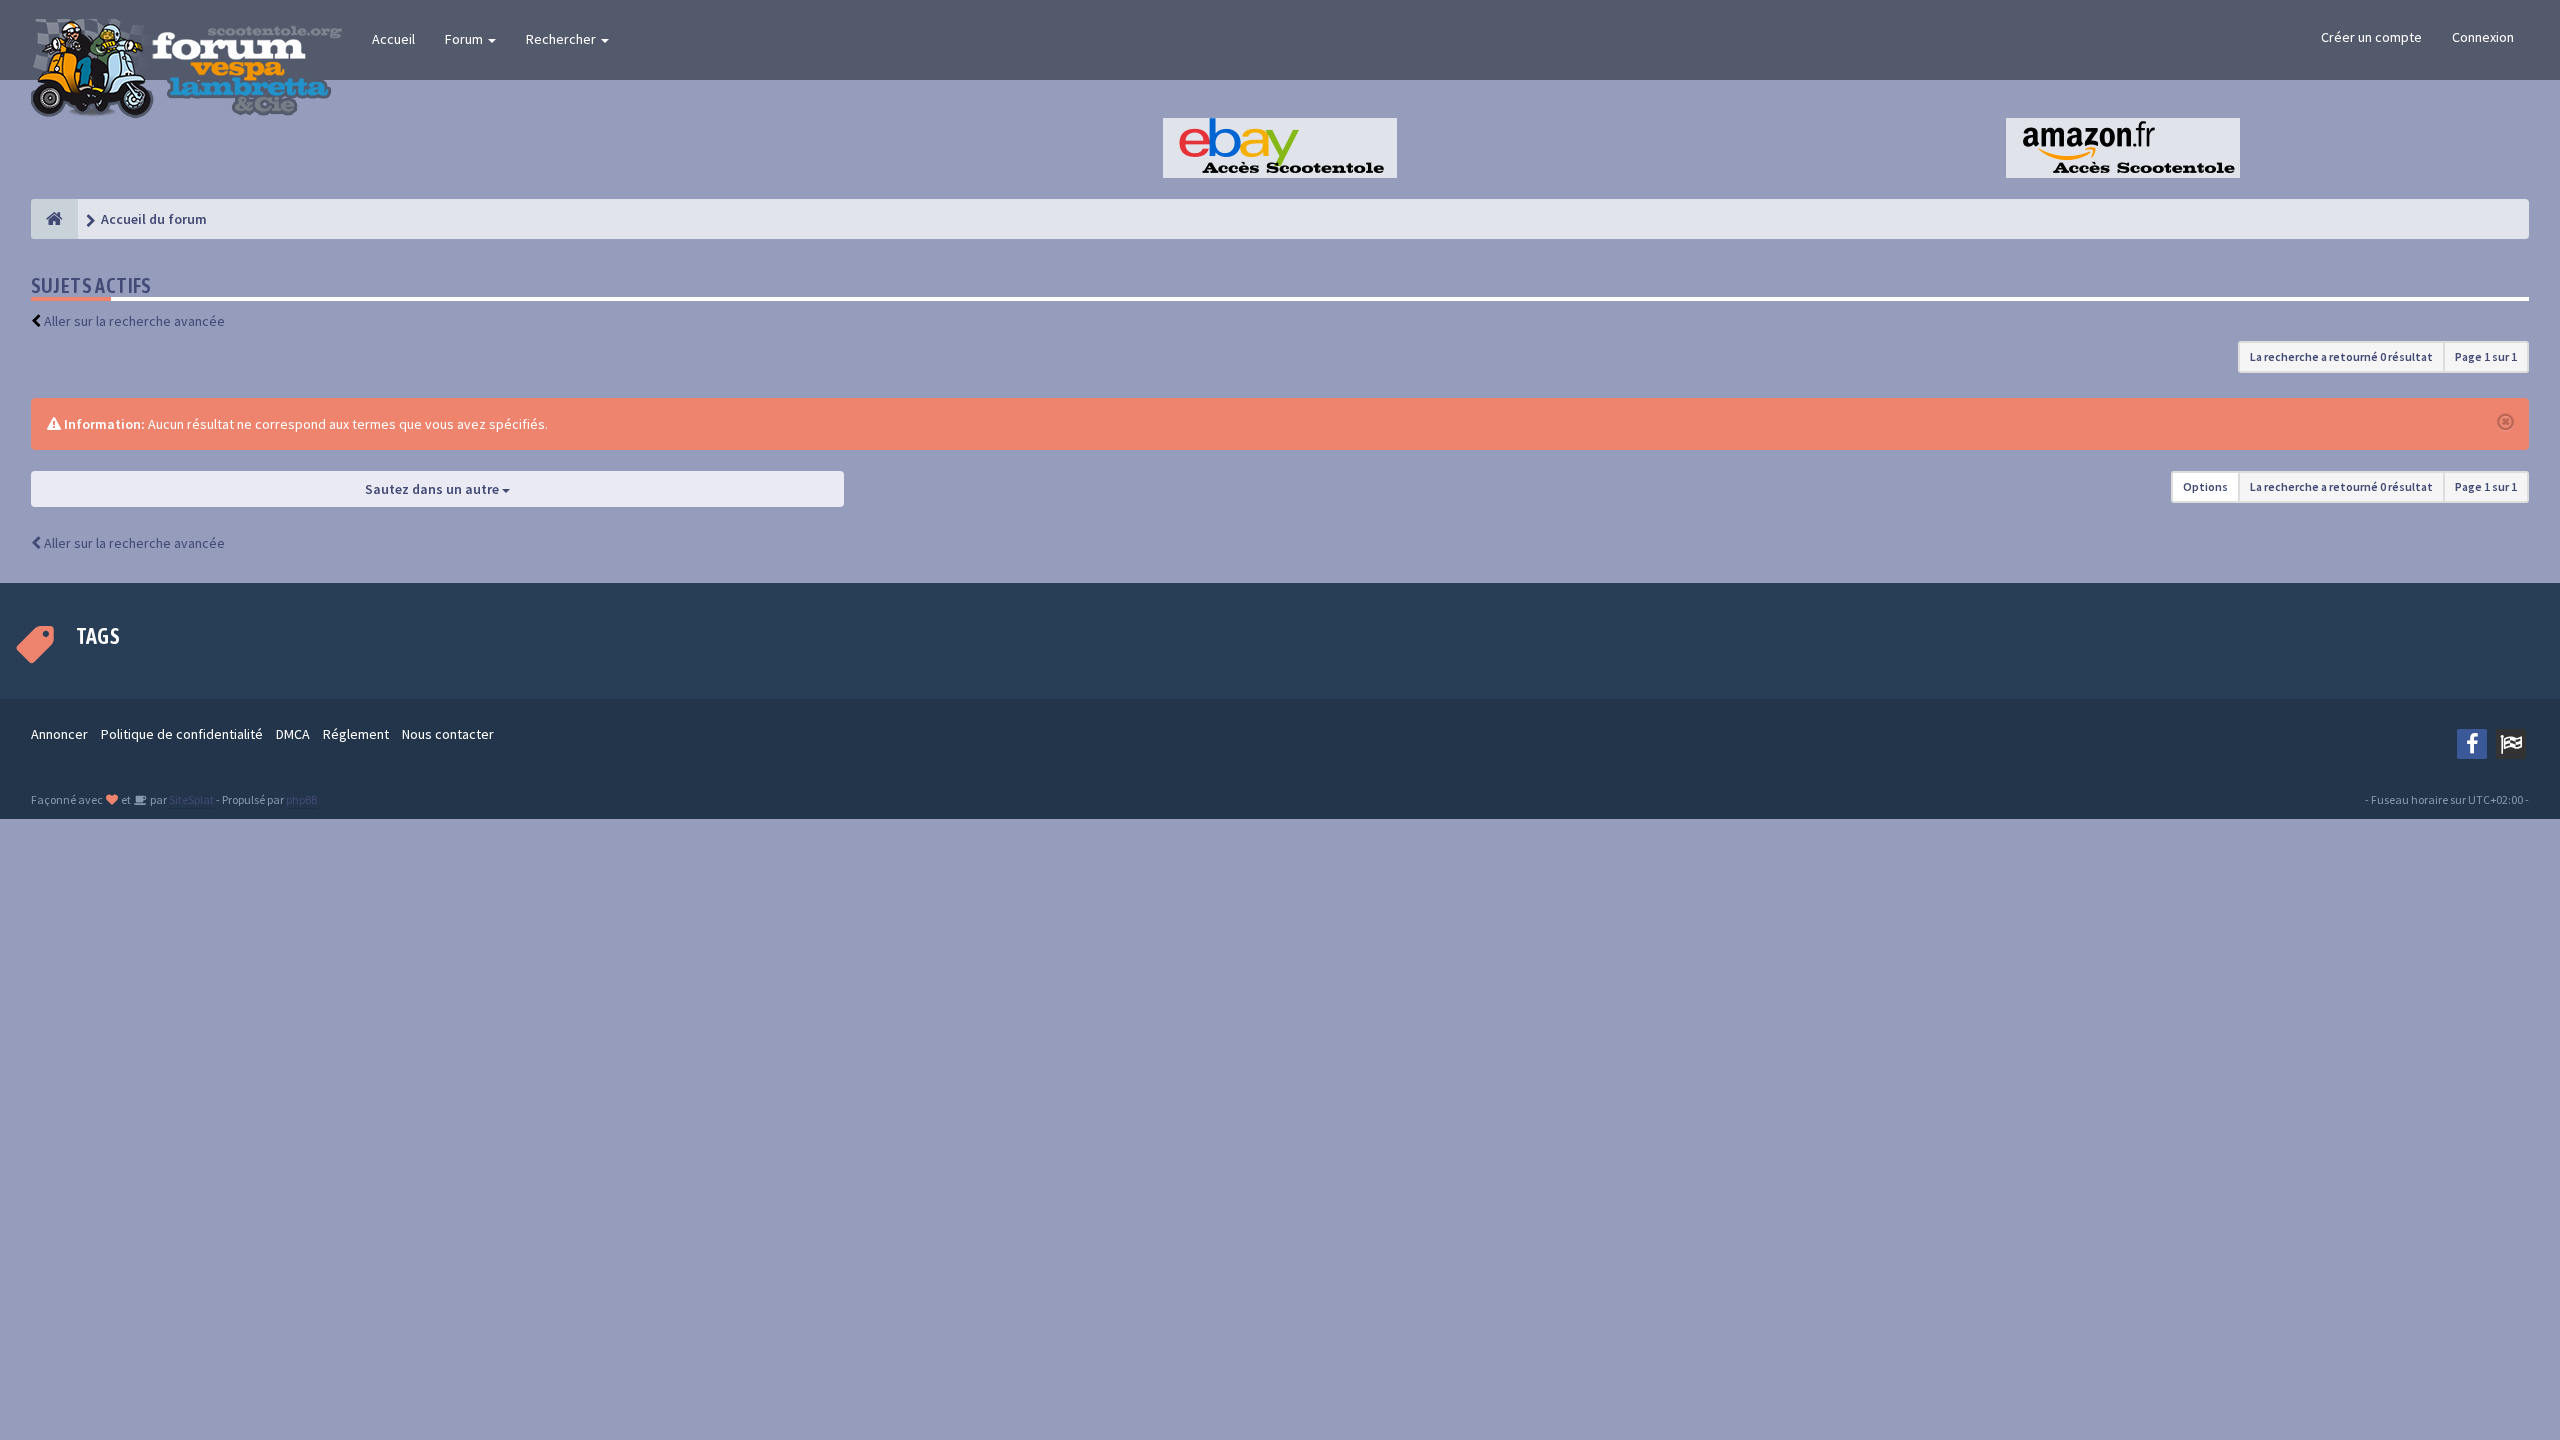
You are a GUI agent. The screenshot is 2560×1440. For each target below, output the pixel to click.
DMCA (293, 734)
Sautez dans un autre (433, 489)
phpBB (301, 799)
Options (2205, 486)
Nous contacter (448, 734)
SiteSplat (190, 799)
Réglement (356, 734)
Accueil (393, 39)
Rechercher (562, 39)
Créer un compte (2371, 37)
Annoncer (59, 734)
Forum (465, 39)
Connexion (2483, 37)
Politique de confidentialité (182, 734)
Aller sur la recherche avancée (134, 321)
